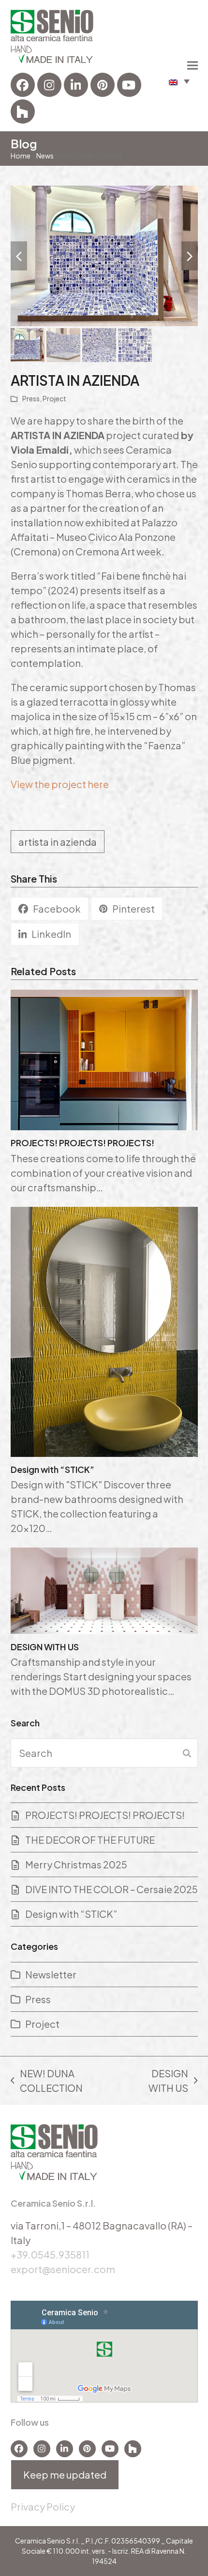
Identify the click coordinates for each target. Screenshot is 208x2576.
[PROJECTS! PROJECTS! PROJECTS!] (104, 1058)
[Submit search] (187, 1753)
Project (54, 398)
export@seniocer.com (63, 2269)
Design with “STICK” (52, 1469)
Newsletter (51, 1974)
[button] (179, 81)
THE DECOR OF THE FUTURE (90, 1840)
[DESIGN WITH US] (104, 1589)
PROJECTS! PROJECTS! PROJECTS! (82, 1143)
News (45, 156)
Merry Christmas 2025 (76, 1864)
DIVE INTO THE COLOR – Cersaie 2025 (111, 1889)
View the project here (60, 784)
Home (21, 156)
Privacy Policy (43, 2506)
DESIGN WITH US (45, 1647)
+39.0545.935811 (50, 2254)
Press (31, 398)
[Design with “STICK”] (104, 1330)
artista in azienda (58, 842)
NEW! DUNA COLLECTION (47, 2081)
